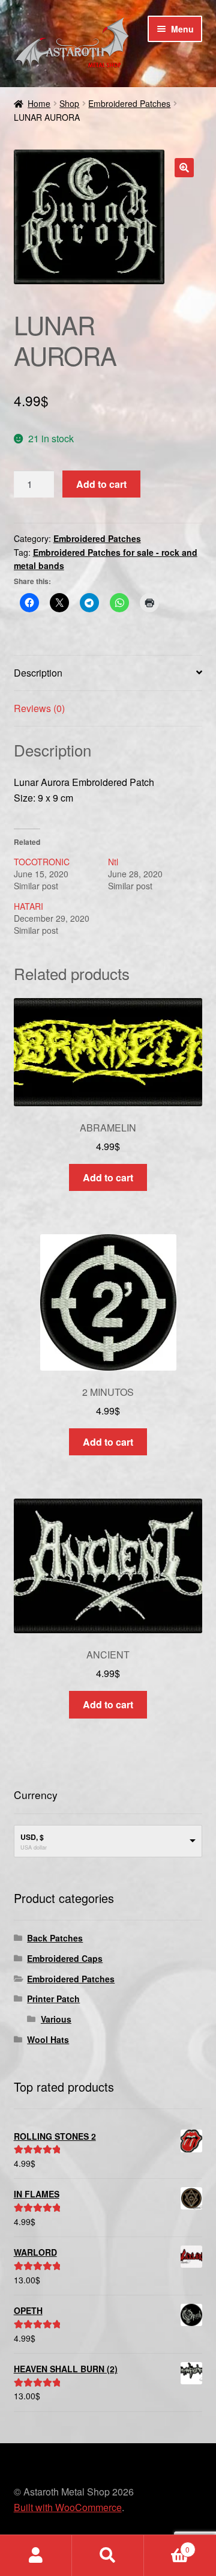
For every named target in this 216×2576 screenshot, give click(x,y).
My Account (36, 2556)
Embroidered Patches (129, 103)
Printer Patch (53, 1999)
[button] (184, 168)
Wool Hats (48, 2039)
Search (108, 2556)
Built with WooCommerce (68, 2507)
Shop (69, 103)
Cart (167, 2545)
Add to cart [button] (108, 1177)
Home (39, 103)
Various (56, 2019)
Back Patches (55, 1938)
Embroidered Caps (65, 1958)
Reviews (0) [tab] (39, 708)
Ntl (113, 862)
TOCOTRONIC (42, 862)
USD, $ (32, 1837)
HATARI (28, 906)
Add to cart (101, 484)
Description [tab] (38, 673)
